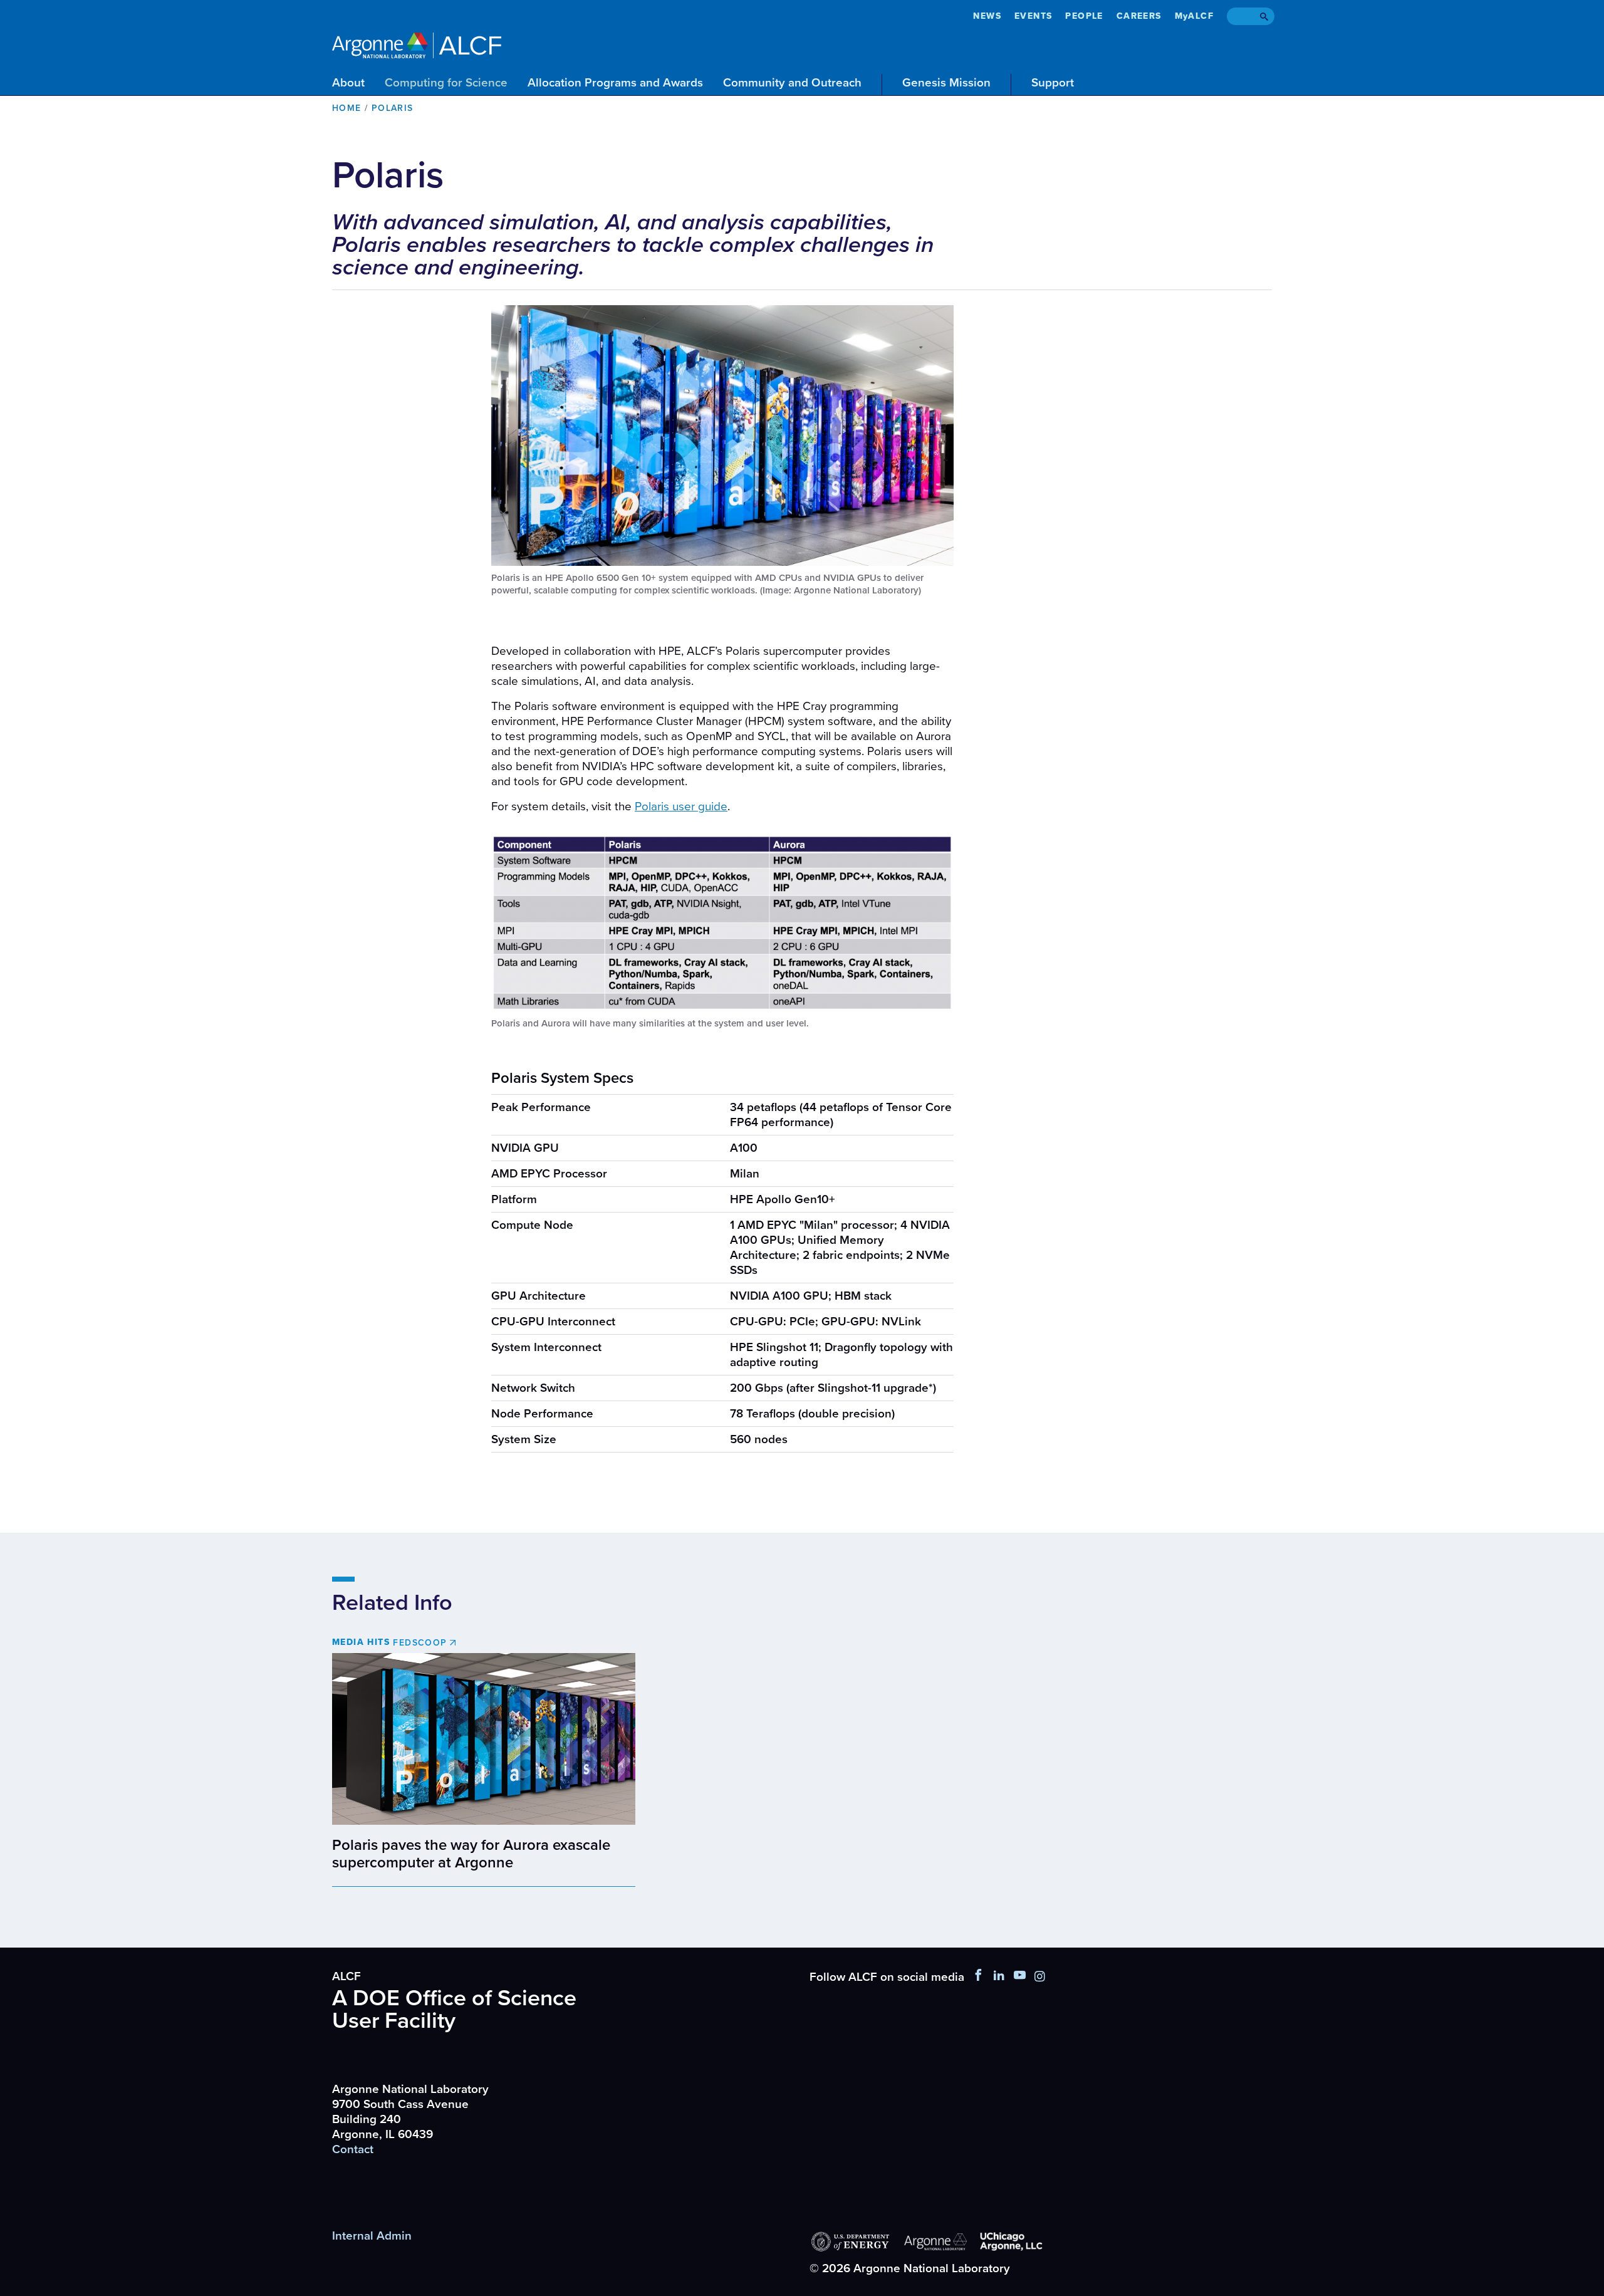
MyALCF (1194, 16)
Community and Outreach (792, 83)
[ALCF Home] (417, 44)
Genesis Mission (946, 83)
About (348, 83)
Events (1033, 16)
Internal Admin (372, 2236)
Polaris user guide (681, 806)
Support (1053, 83)
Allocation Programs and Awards (615, 83)
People (1084, 16)
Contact (353, 2149)
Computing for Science (446, 83)
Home (347, 108)
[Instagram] (1040, 1977)
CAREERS (1139, 16)
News (987, 16)
